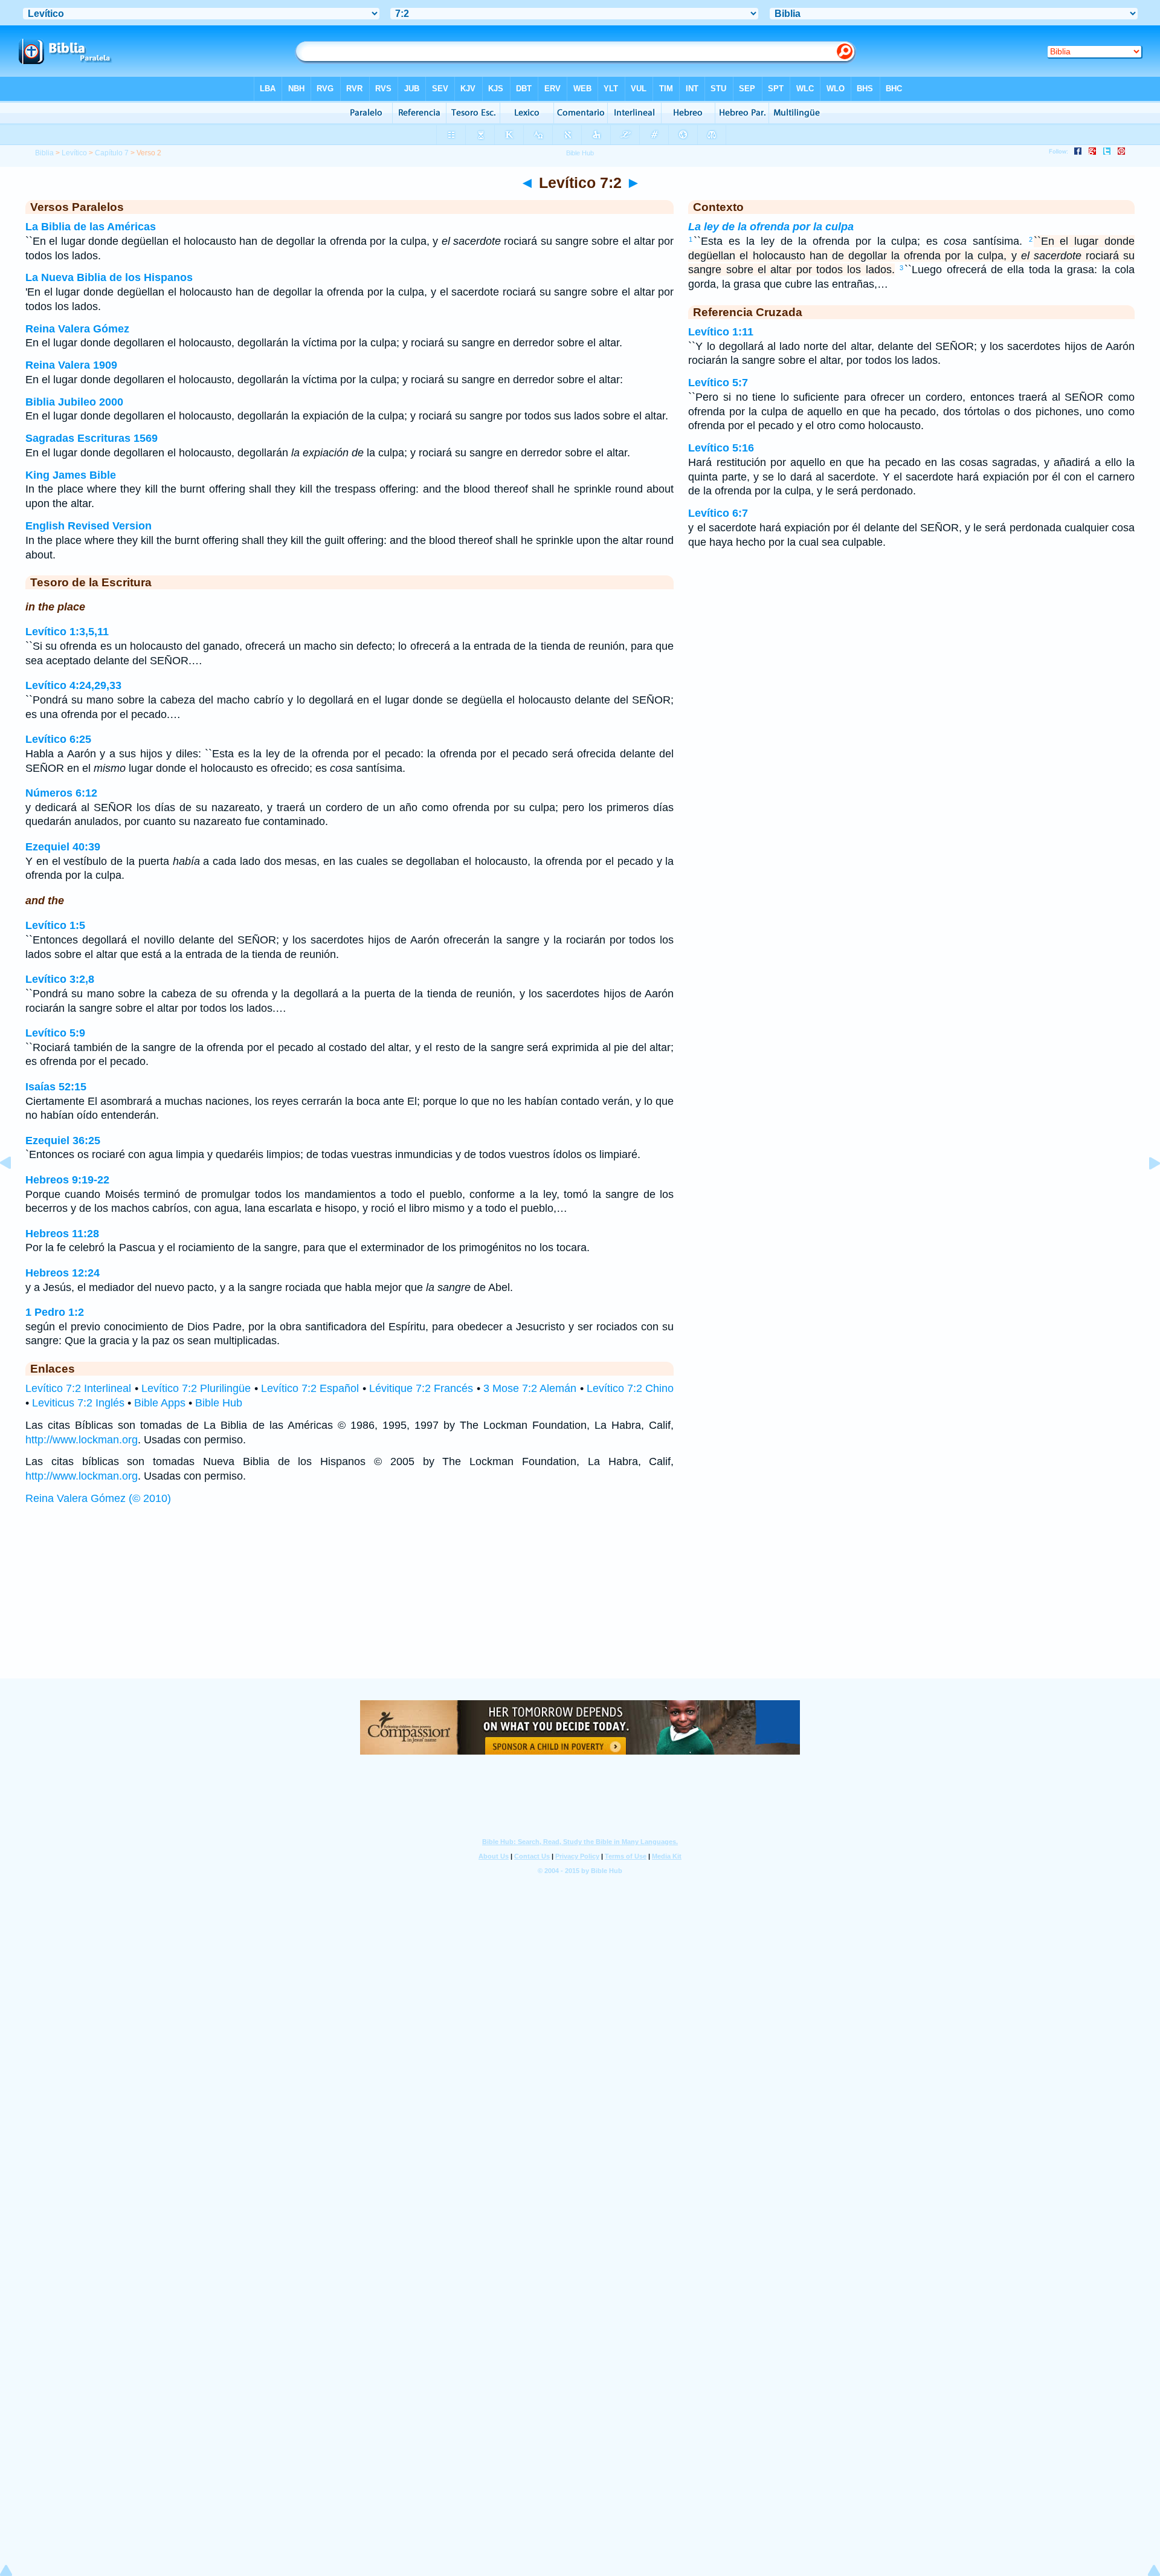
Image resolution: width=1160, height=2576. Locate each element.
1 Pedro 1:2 (55, 1312)
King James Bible (71, 475)
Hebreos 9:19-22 (67, 1180)
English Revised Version (89, 526)
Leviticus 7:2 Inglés (78, 1403)
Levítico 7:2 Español (310, 1388)
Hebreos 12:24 (63, 1273)
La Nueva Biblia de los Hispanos (109, 277)
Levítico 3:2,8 (60, 979)
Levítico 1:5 (55, 925)
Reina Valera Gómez (77, 329)
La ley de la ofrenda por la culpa (771, 227)
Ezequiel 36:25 (63, 1141)
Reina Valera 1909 (71, 365)
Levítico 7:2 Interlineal (78, 1388)
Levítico (74, 153)
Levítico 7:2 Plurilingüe (196, 1388)
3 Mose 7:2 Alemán (530, 1388)
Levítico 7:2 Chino (630, 1388)
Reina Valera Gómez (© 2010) (98, 1498)
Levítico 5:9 (55, 1033)
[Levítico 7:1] (15, 1190)
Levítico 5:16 (721, 448)
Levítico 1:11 (721, 332)
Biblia (44, 153)
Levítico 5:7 (718, 383)
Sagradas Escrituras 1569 (92, 438)
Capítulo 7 (112, 153)
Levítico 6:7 (718, 513)
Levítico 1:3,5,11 (67, 632)
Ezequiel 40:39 (63, 847)
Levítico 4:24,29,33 (73, 685)
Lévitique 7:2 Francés (421, 1388)
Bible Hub (219, 1403)
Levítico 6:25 (58, 739)
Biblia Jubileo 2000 (74, 402)
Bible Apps (160, 1403)
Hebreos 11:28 (62, 1234)
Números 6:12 (61, 793)
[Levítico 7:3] (1145, 1190)
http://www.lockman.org (82, 1440)
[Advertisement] (580, 1604)
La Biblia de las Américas (91, 227)
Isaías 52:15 (56, 1087)
